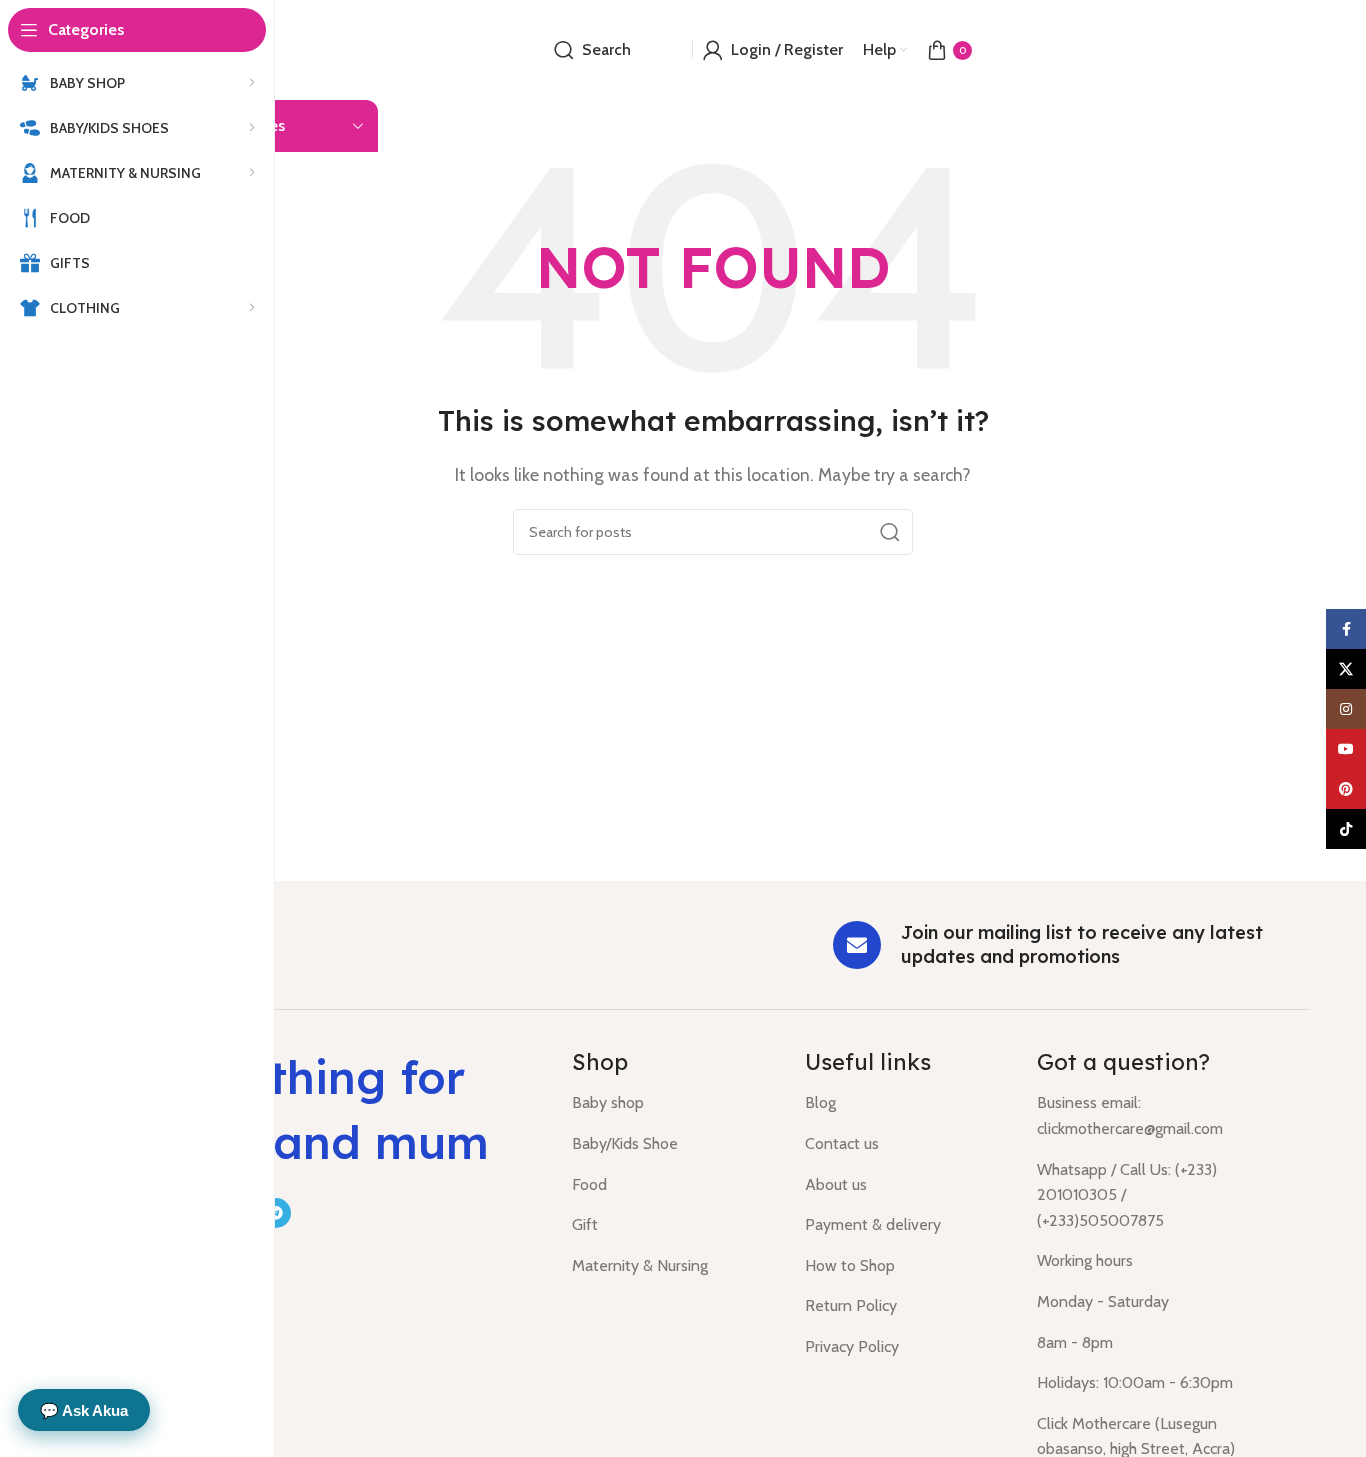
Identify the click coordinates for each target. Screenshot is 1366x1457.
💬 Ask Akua (84, 1410)
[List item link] (673, 1103)
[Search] (890, 532)
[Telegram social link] (276, 1213)
